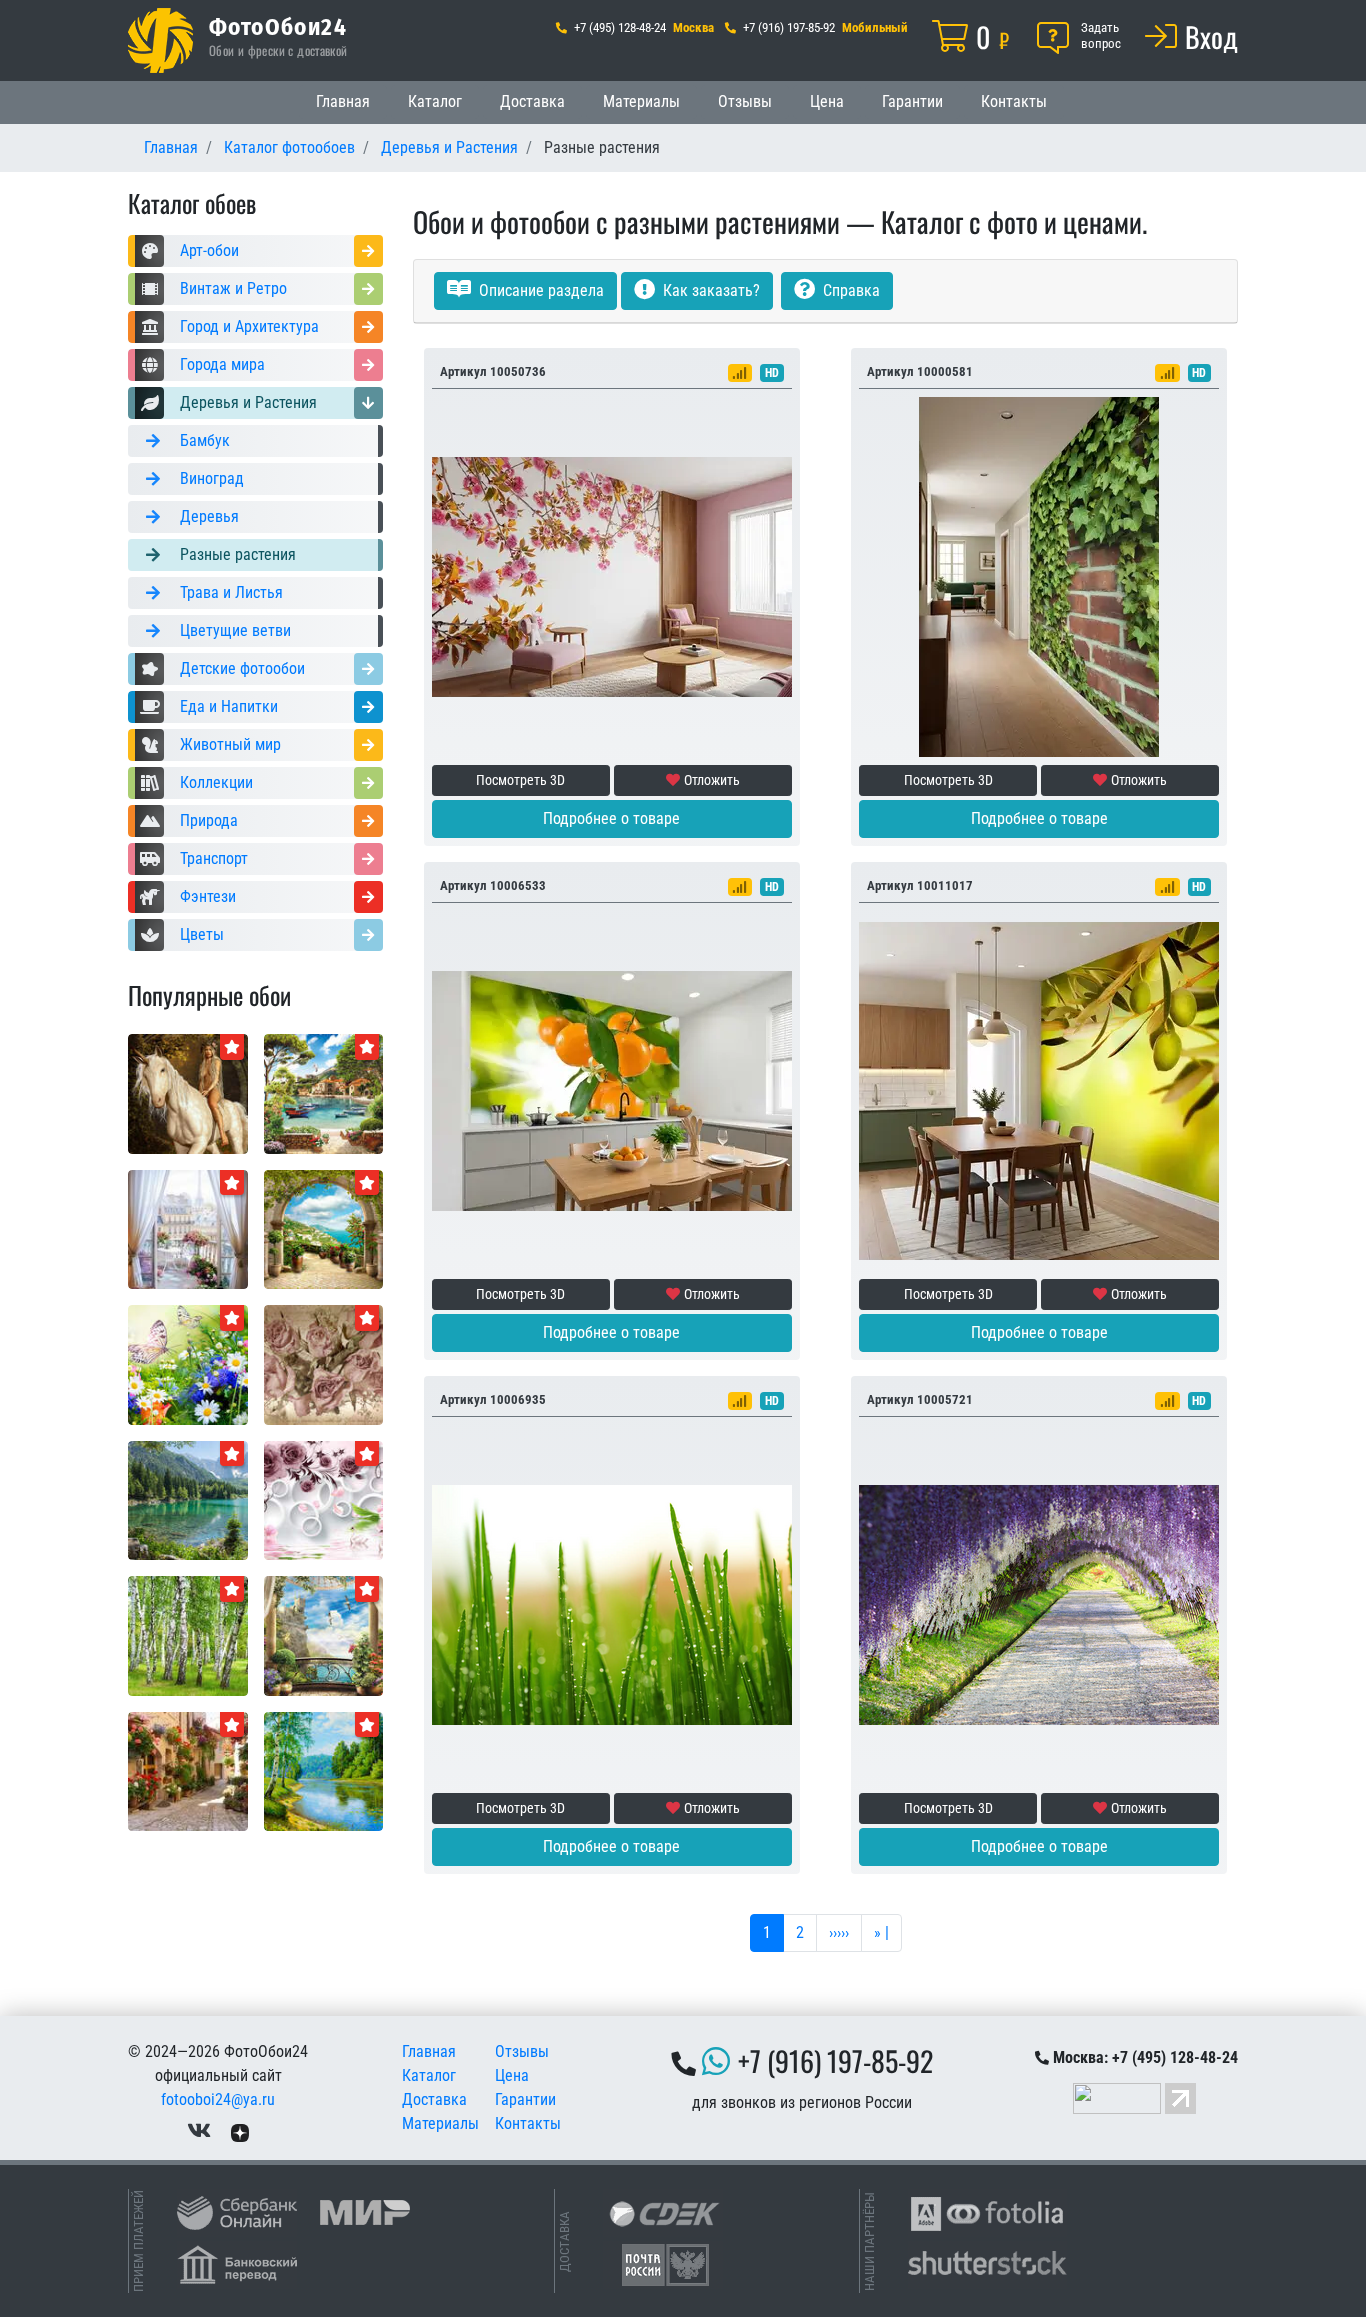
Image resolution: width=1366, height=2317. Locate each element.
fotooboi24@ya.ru (218, 2099)
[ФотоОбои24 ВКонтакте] (199, 2131)
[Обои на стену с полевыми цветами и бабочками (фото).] (188, 1363)
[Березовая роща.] (188, 1634)
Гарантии (912, 101)
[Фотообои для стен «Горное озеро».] (188, 1499)
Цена (827, 101)
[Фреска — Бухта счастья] (324, 1092)
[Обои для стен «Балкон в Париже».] (188, 1228)
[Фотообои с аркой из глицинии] (1039, 1603)
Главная (343, 101)
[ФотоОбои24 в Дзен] (240, 2131)
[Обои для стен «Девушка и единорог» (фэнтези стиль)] (188, 1092)
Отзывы (745, 101)
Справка (849, 290)
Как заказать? (709, 290)
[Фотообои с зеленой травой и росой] (612, 1603)
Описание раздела (539, 290)
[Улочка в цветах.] (188, 1770)
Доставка (532, 101)
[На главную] (160, 40)
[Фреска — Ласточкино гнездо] (324, 1634)
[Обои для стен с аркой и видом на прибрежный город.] (324, 1228)
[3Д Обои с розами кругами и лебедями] (324, 1499)
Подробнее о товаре (611, 818)
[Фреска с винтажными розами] (324, 1363)
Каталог (435, 101)
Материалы (641, 101)
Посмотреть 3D (520, 780)
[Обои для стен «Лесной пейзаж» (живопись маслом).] (324, 1770)
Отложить (712, 780)
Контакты (1014, 101)
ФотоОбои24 (278, 26)
